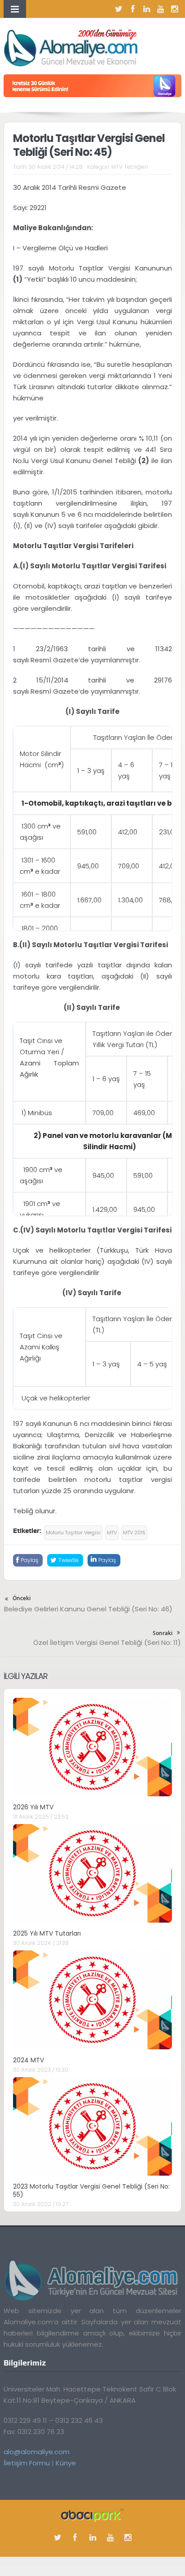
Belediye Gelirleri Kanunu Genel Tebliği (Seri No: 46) (88, 1609)
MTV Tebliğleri (130, 167)
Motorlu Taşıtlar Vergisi (73, 1533)
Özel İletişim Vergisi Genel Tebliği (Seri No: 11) (107, 1642)
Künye (66, 2463)
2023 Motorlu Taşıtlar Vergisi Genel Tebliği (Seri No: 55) (91, 2190)
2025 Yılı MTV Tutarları (47, 1933)
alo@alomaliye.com (37, 2452)
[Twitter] (119, 9)
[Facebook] (133, 9)
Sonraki (163, 1633)
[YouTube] (161, 9)
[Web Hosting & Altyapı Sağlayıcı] (92, 2515)
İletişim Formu (27, 2463)
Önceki (22, 1598)
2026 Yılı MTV (33, 1807)
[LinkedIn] (147, 9)
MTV (112, 1533)
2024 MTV (29, 2060)
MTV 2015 (134, 1533)
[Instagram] (175, 9)
